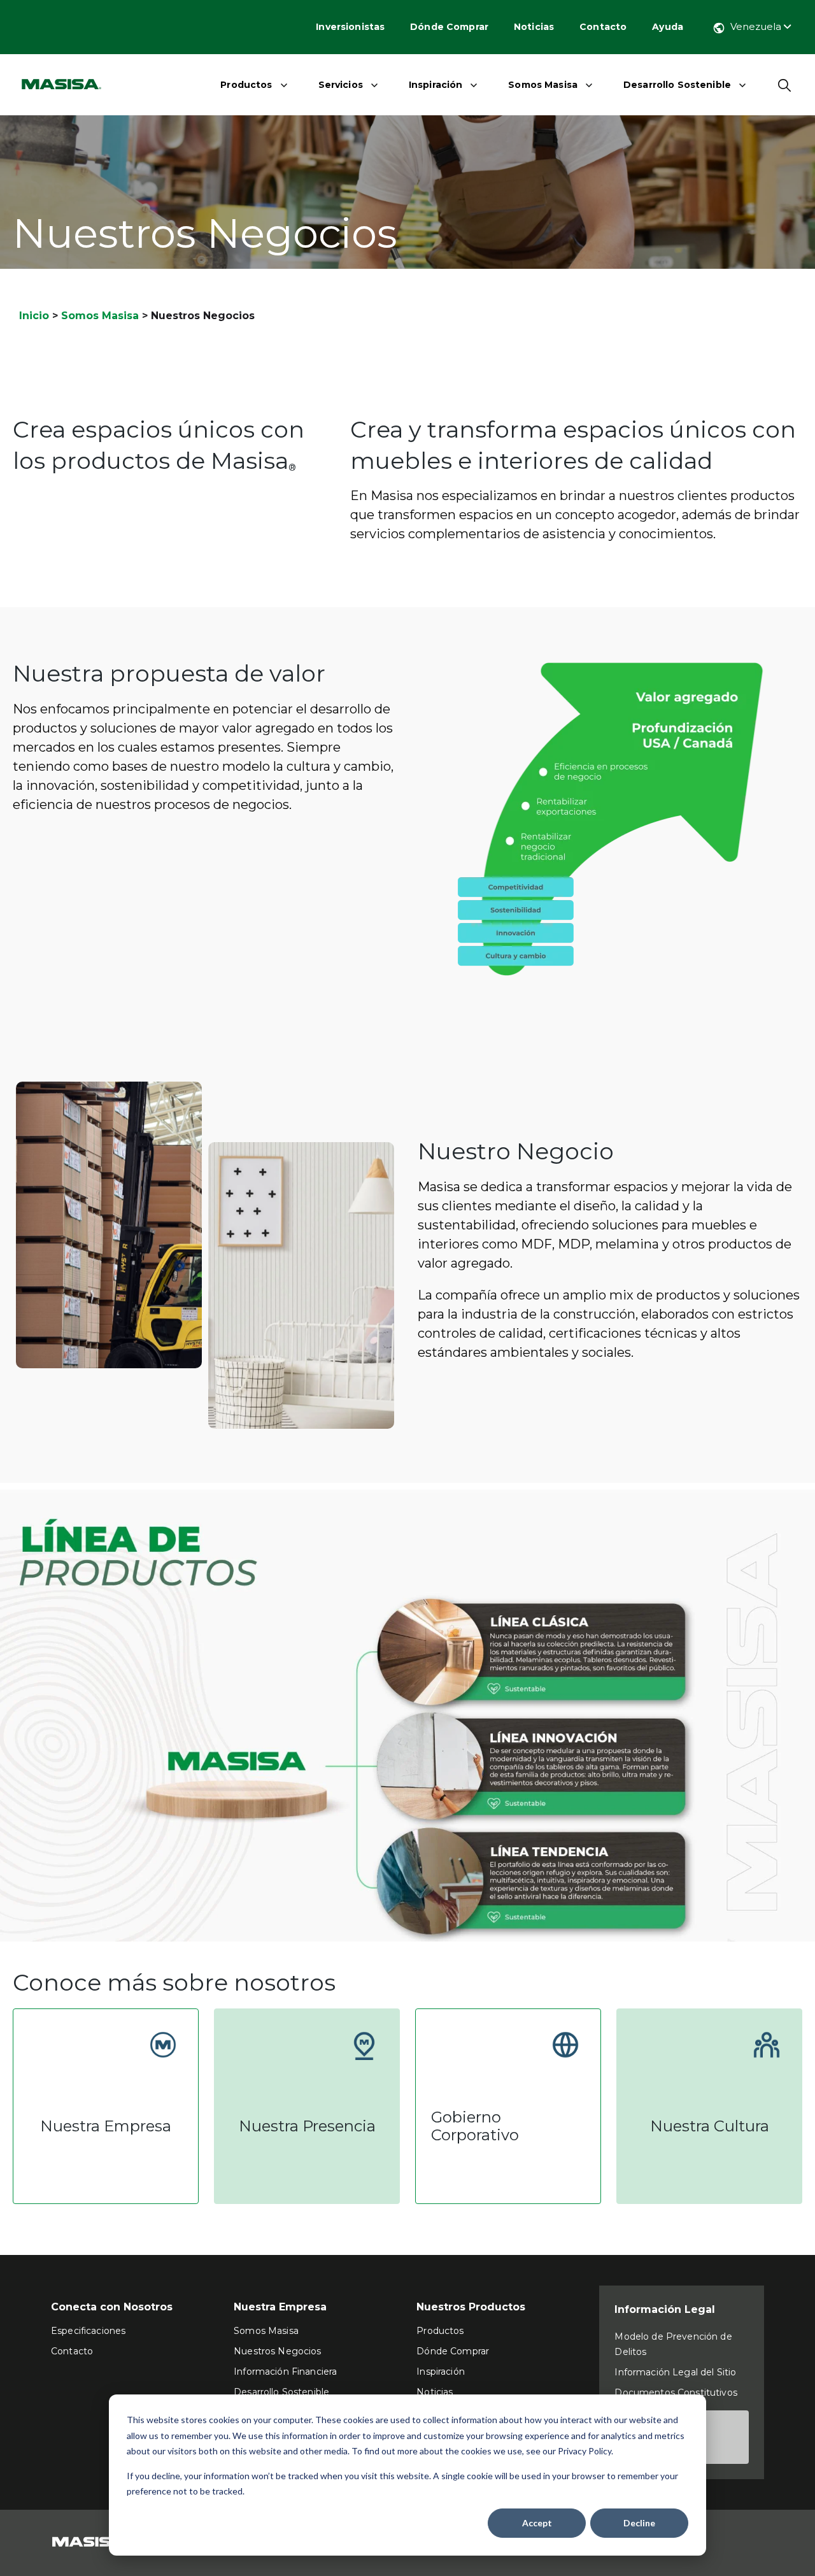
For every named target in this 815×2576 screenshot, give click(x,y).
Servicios (341, 85)
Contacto (603, 27)
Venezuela (757, 26)
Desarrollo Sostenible (677, 85)
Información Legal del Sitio (675, 2372)
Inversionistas (350, 27)
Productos (246, 85)
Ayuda (668, 27)
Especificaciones (88, 2331)
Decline (639, 2523)
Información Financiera (285, 2372)
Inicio (34, 316)
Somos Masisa (543, 85)
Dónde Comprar (449, 27)
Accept (537, 2523)
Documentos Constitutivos (676, 2393)
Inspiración (436, 85)
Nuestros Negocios (277, 2351)
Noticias (534, 27)
